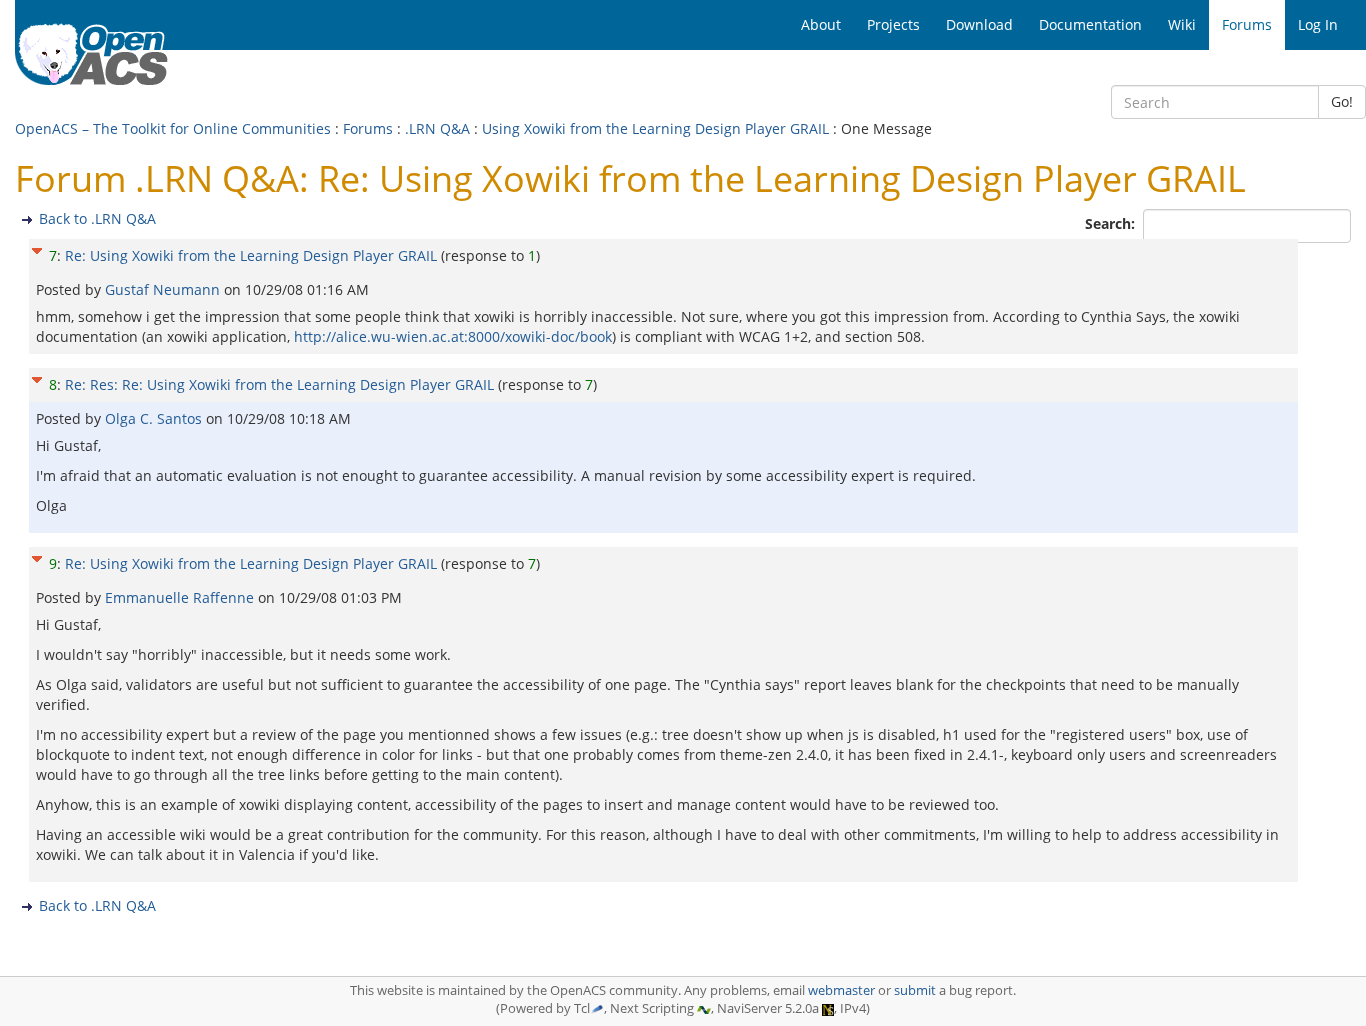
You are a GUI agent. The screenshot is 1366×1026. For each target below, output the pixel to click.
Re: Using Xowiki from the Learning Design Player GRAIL (251, 255)
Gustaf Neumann (164, 289)
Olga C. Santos (155, 418)
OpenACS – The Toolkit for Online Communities (173, 128)
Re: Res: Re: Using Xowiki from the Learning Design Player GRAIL (279, 384)
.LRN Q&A (437, 128)
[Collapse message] (37, 248)
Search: (1112, 223)
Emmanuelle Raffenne (181, 597)
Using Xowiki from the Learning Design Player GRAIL (655, 128)
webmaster (841, 990)
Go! (1342, 101)
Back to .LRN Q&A (97, 218)
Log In (1318, 24)
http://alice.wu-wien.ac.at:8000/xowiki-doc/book (453, 336)
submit (915, 990)
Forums (368, 128)
